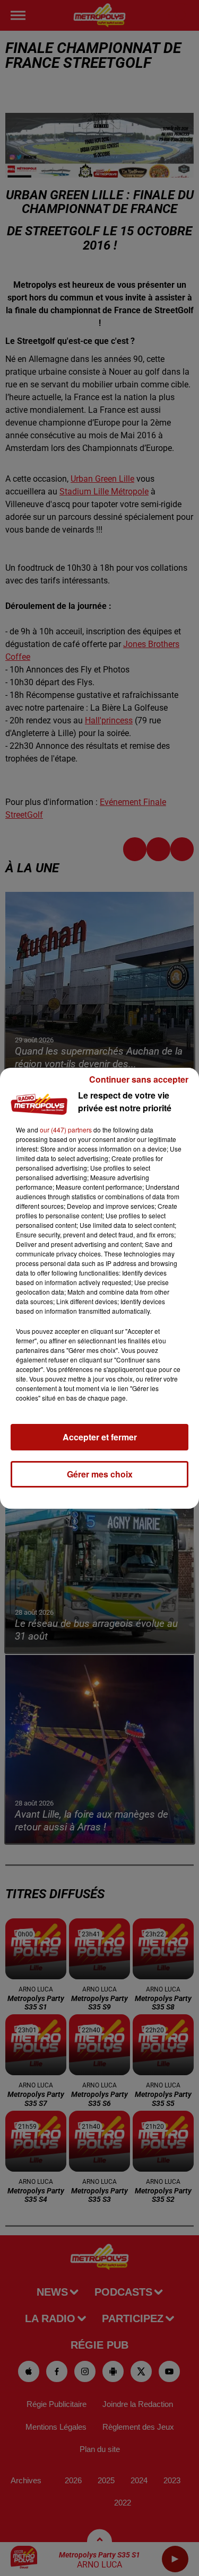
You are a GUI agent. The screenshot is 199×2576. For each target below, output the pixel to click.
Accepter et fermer (100, 1437)
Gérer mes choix (100, 1474)
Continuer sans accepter (139, 1079)
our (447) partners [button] (66, 1130)
